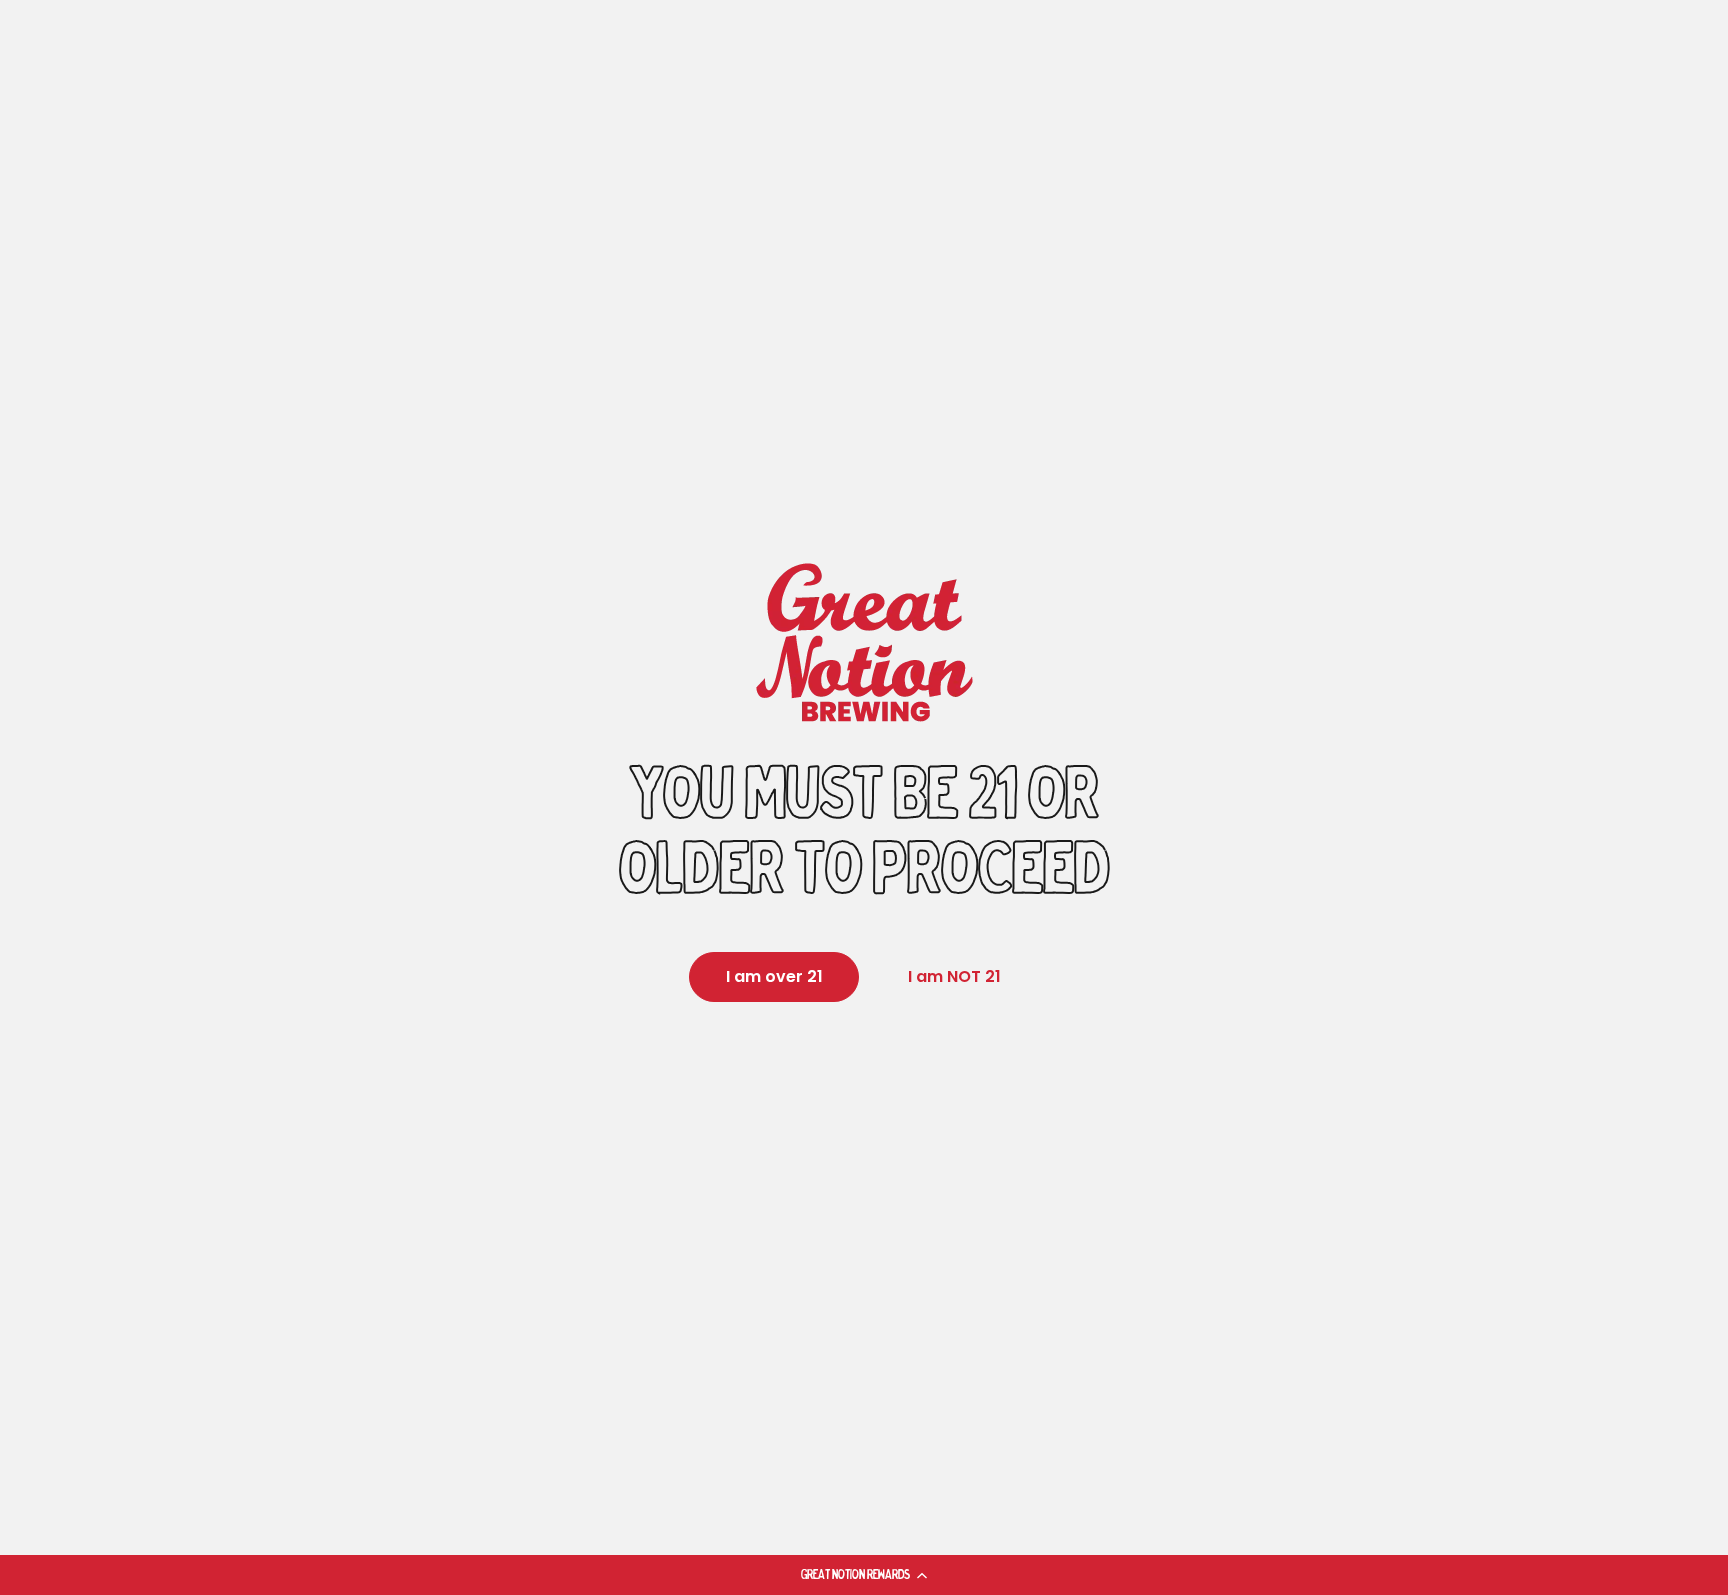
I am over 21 (774, 976)
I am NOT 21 (954, 976)
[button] (864, 1575)
